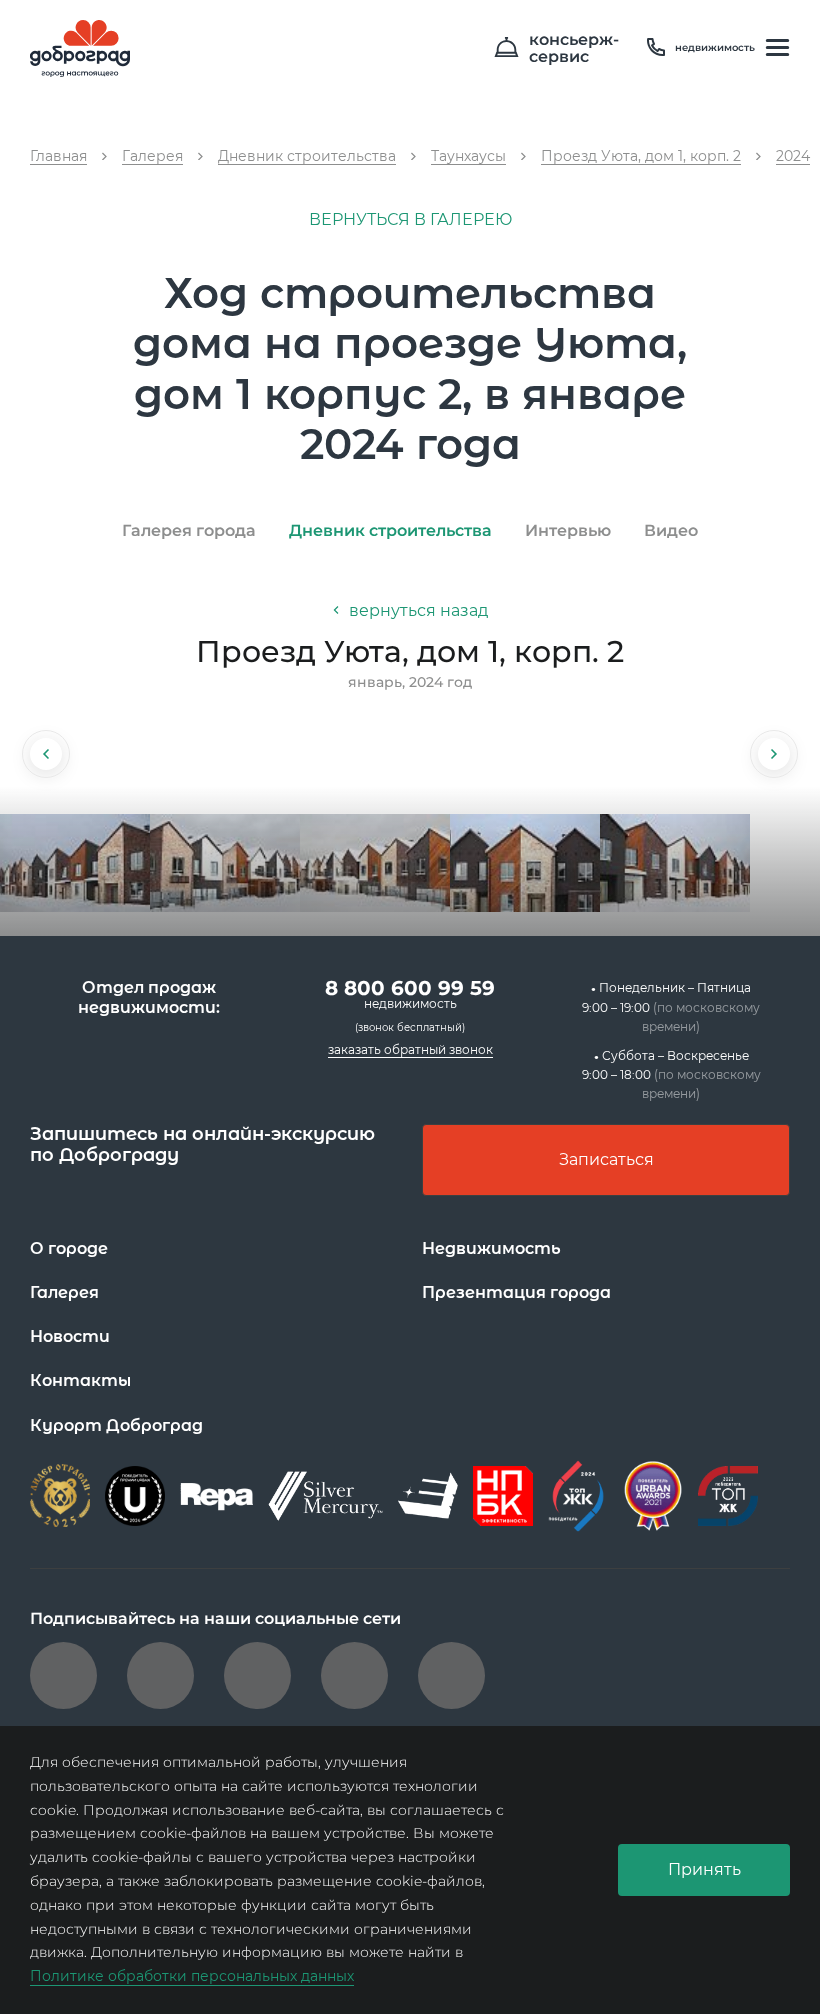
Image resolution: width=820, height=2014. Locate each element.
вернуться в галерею (410, 219)
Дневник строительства (390, 530)
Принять (704, 1869)
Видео (671, 530)
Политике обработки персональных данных (192, 1976)
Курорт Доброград (116, 1425)
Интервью (568, 530)
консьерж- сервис (574, 48)
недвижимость (715, 47)
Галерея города (189, 530)
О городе (69, 1248)
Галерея (64, 1292)
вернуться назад (416, 610)
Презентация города (516, 1292)
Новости (70, 1336)
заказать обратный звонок (410, 1049)
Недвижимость (491, 1248)
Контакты (80, 1380)
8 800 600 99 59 (410, 994)
